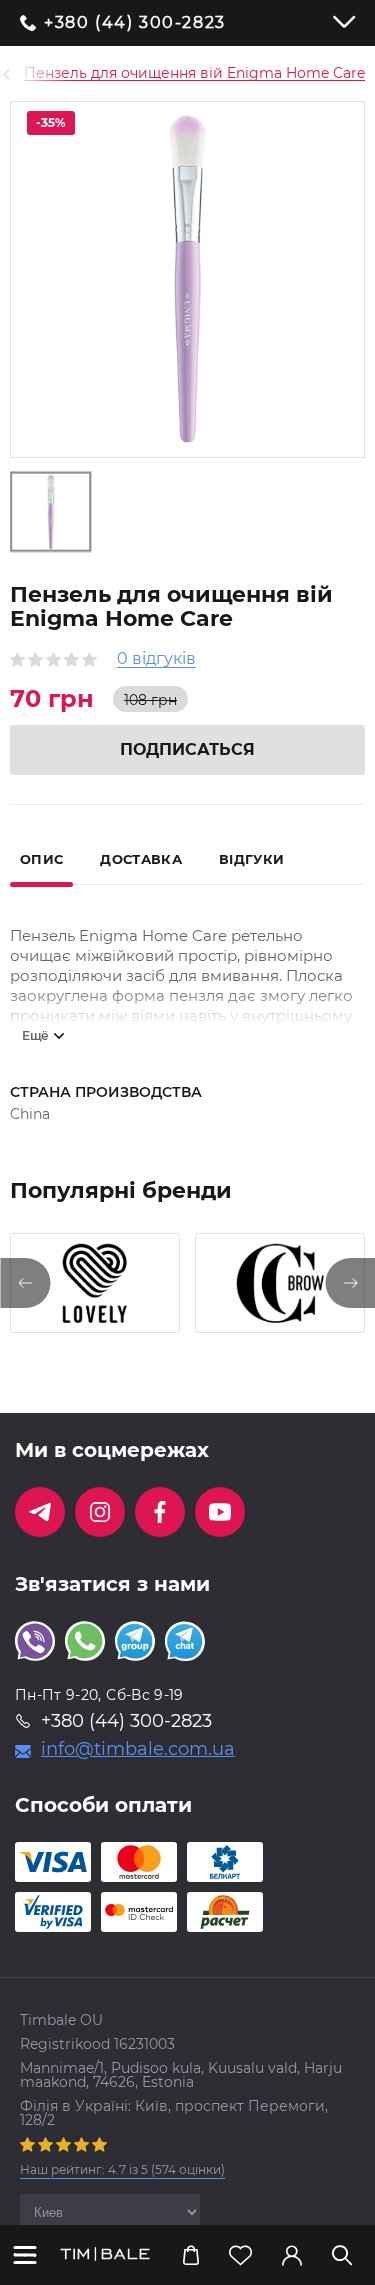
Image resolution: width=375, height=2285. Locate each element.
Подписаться (187, 749)
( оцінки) (122, 2169)
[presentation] (25, 1283)
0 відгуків (156, 659)
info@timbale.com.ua (138, 1749)
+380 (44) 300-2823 (135, 23)
